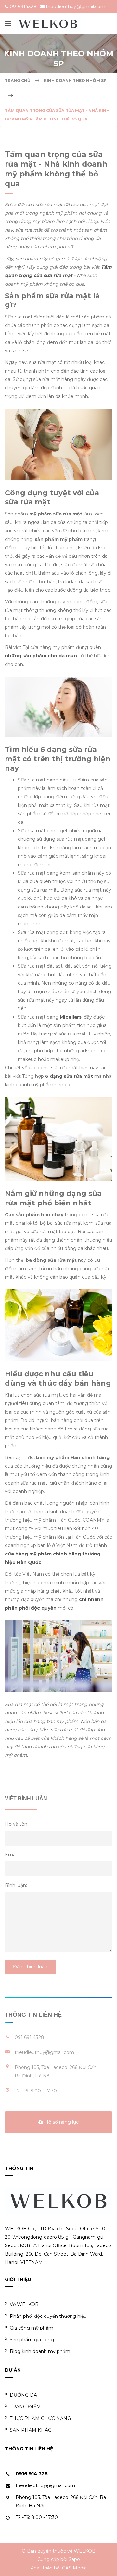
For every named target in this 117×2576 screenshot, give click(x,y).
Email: (12, 1855)
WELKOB (85, 2551)
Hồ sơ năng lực (61, 2122)
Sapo (74, 2559)
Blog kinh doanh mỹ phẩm (40, 2351)
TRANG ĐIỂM (25, 2407)
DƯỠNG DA (23, 2395)
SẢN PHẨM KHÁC (31, 2430)
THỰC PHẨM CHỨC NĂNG (40, 2418)
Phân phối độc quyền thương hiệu (48, 2316)
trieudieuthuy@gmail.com (76, 7)
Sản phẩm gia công (32, 2340)
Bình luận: (16, 1885)
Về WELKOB (24, 2304)
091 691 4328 (29, 2037)
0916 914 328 (32, 2474)
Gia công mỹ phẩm (32, 2328)
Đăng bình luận (30, 1967)
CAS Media (74, 2568)
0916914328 (23, 7)
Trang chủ (18, 81)
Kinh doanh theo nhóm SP (75, 81)
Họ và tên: (17, 1824)
